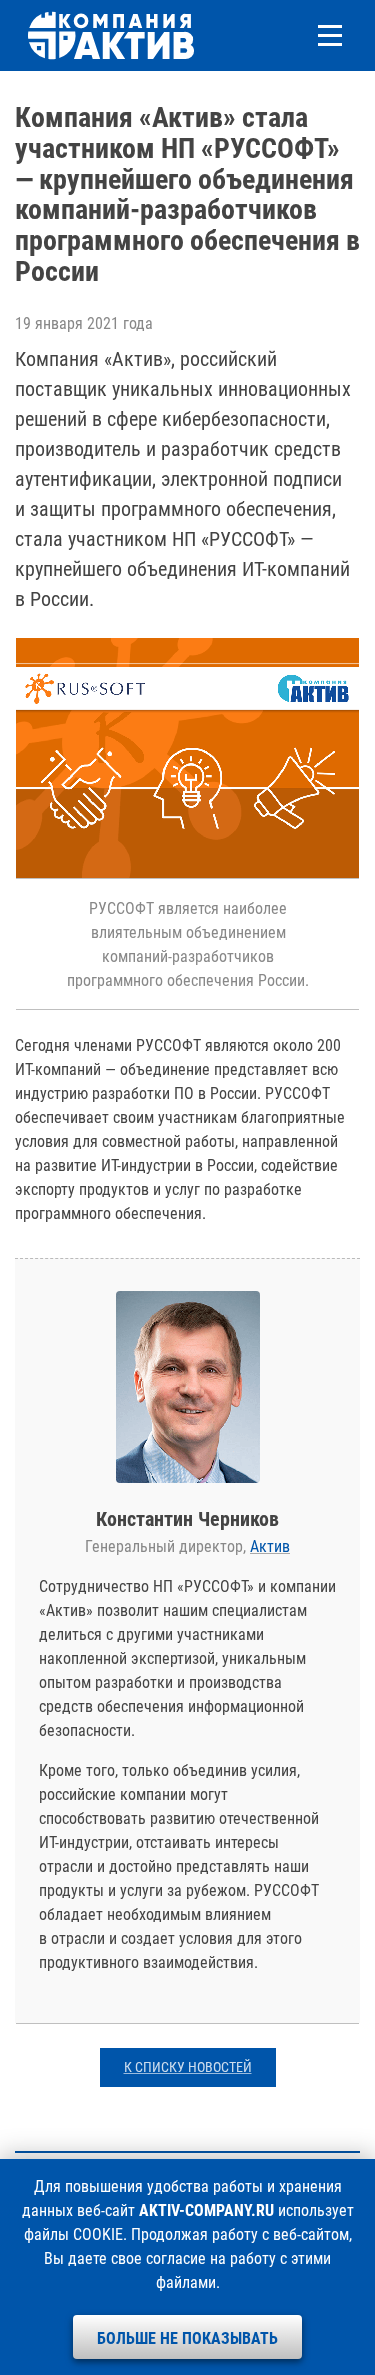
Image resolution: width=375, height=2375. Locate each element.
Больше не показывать (187, 2338)
